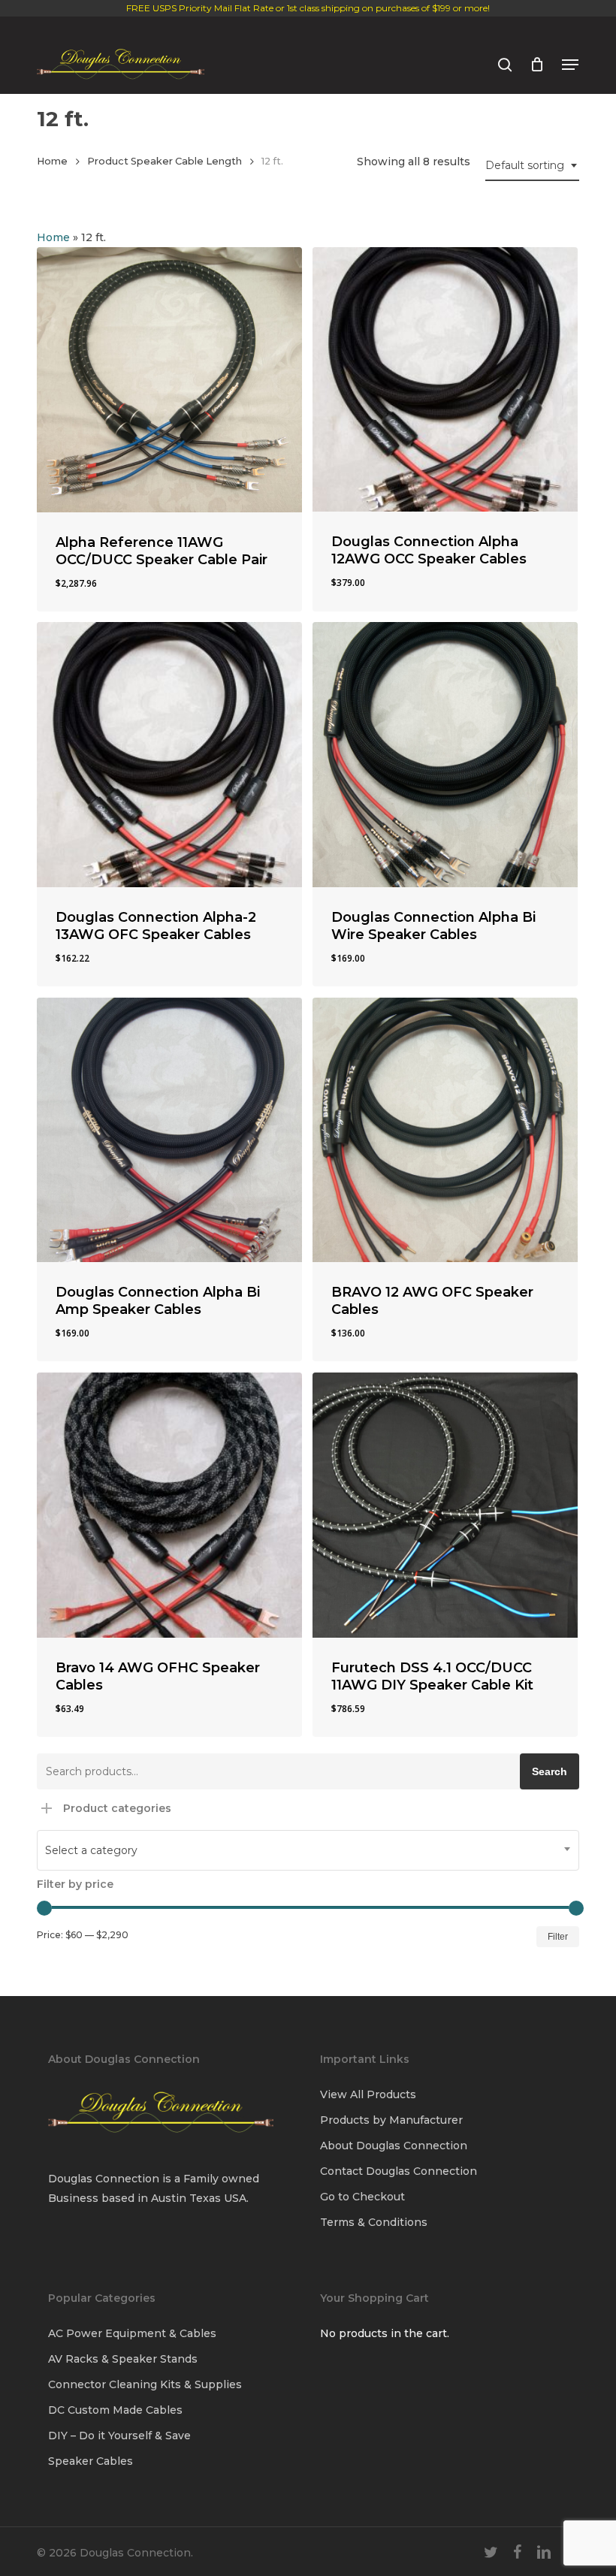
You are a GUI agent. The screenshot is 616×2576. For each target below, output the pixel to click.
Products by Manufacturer (391, 2120)
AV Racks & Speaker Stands (123, 2359)
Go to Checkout (362, 2197)
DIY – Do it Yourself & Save (119, 2436)
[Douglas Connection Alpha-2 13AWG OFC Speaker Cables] (169, 755)
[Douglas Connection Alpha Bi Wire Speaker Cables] (445, 755)
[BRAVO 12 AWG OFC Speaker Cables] (445, 1130)
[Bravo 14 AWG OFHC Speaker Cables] (169, 1505)
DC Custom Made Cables (115, 2410)
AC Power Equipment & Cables (132, 2333)
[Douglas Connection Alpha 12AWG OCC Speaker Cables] (445, 380)
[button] (570, 65)
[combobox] (532, 166)
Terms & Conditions (374, 2222)
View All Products (368, 2094)
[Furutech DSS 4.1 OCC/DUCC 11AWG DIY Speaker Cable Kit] (445, 1505)
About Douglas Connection (394, 2146)
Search (550, 1771)
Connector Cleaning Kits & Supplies (145, 2384)
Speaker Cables (91, 2461)
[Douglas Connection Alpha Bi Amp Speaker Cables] (169, 1130)
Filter (558, 1937)
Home (52, 161)
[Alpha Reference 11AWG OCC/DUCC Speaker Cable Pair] (169, 380)
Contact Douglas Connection (399, 2171)
